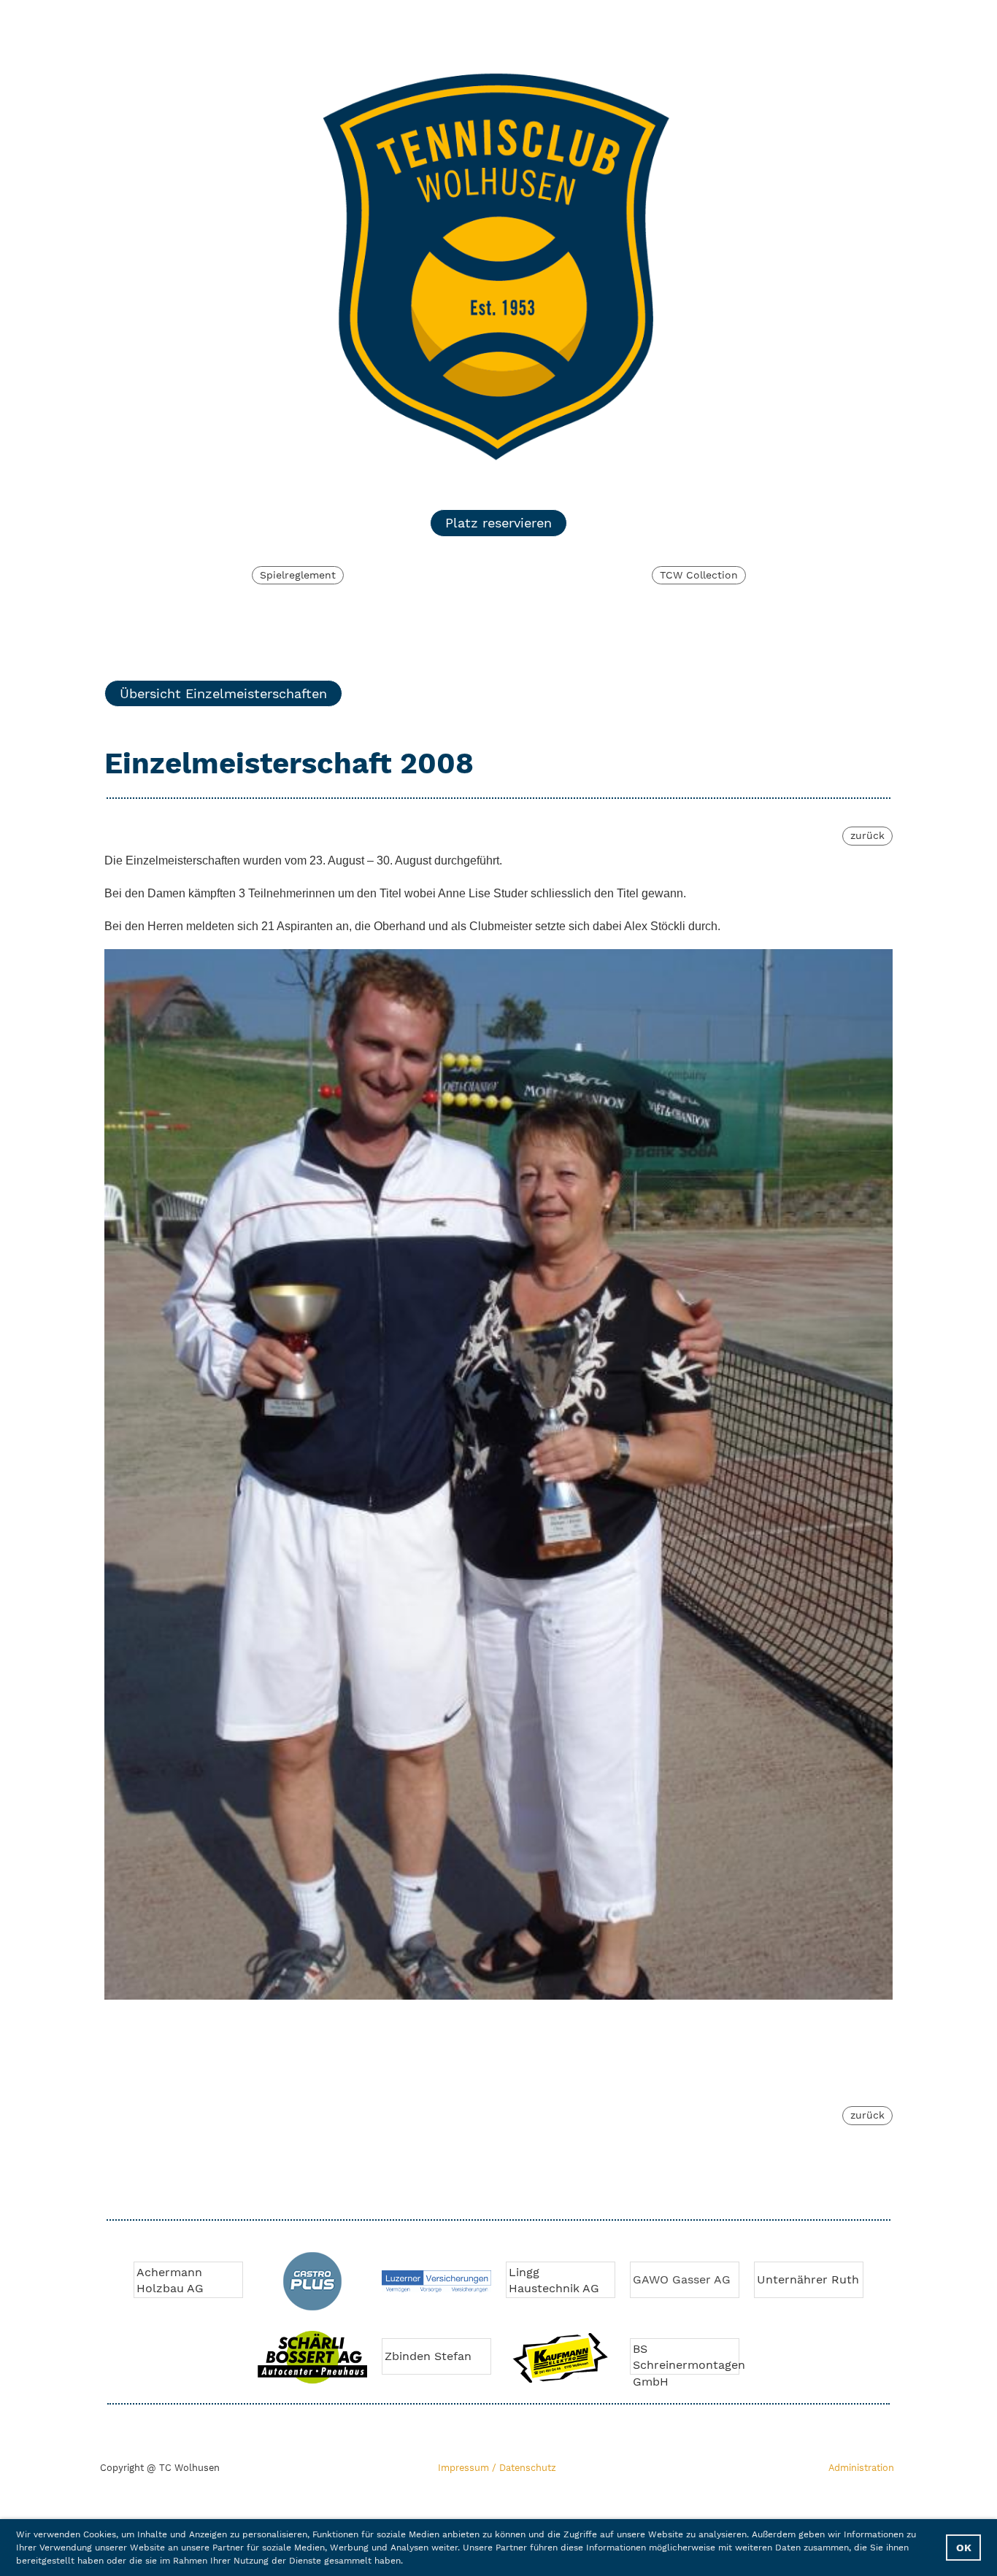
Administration (861, 2468)
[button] (408, 2562)
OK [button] (964, 2548)
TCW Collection (699, 575)
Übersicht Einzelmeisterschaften (223, 693)
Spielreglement (298, 575)
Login (769, 19)
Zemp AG (783, 2279)
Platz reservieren (498, 523)
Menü (853, 19)
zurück (867, 835)
